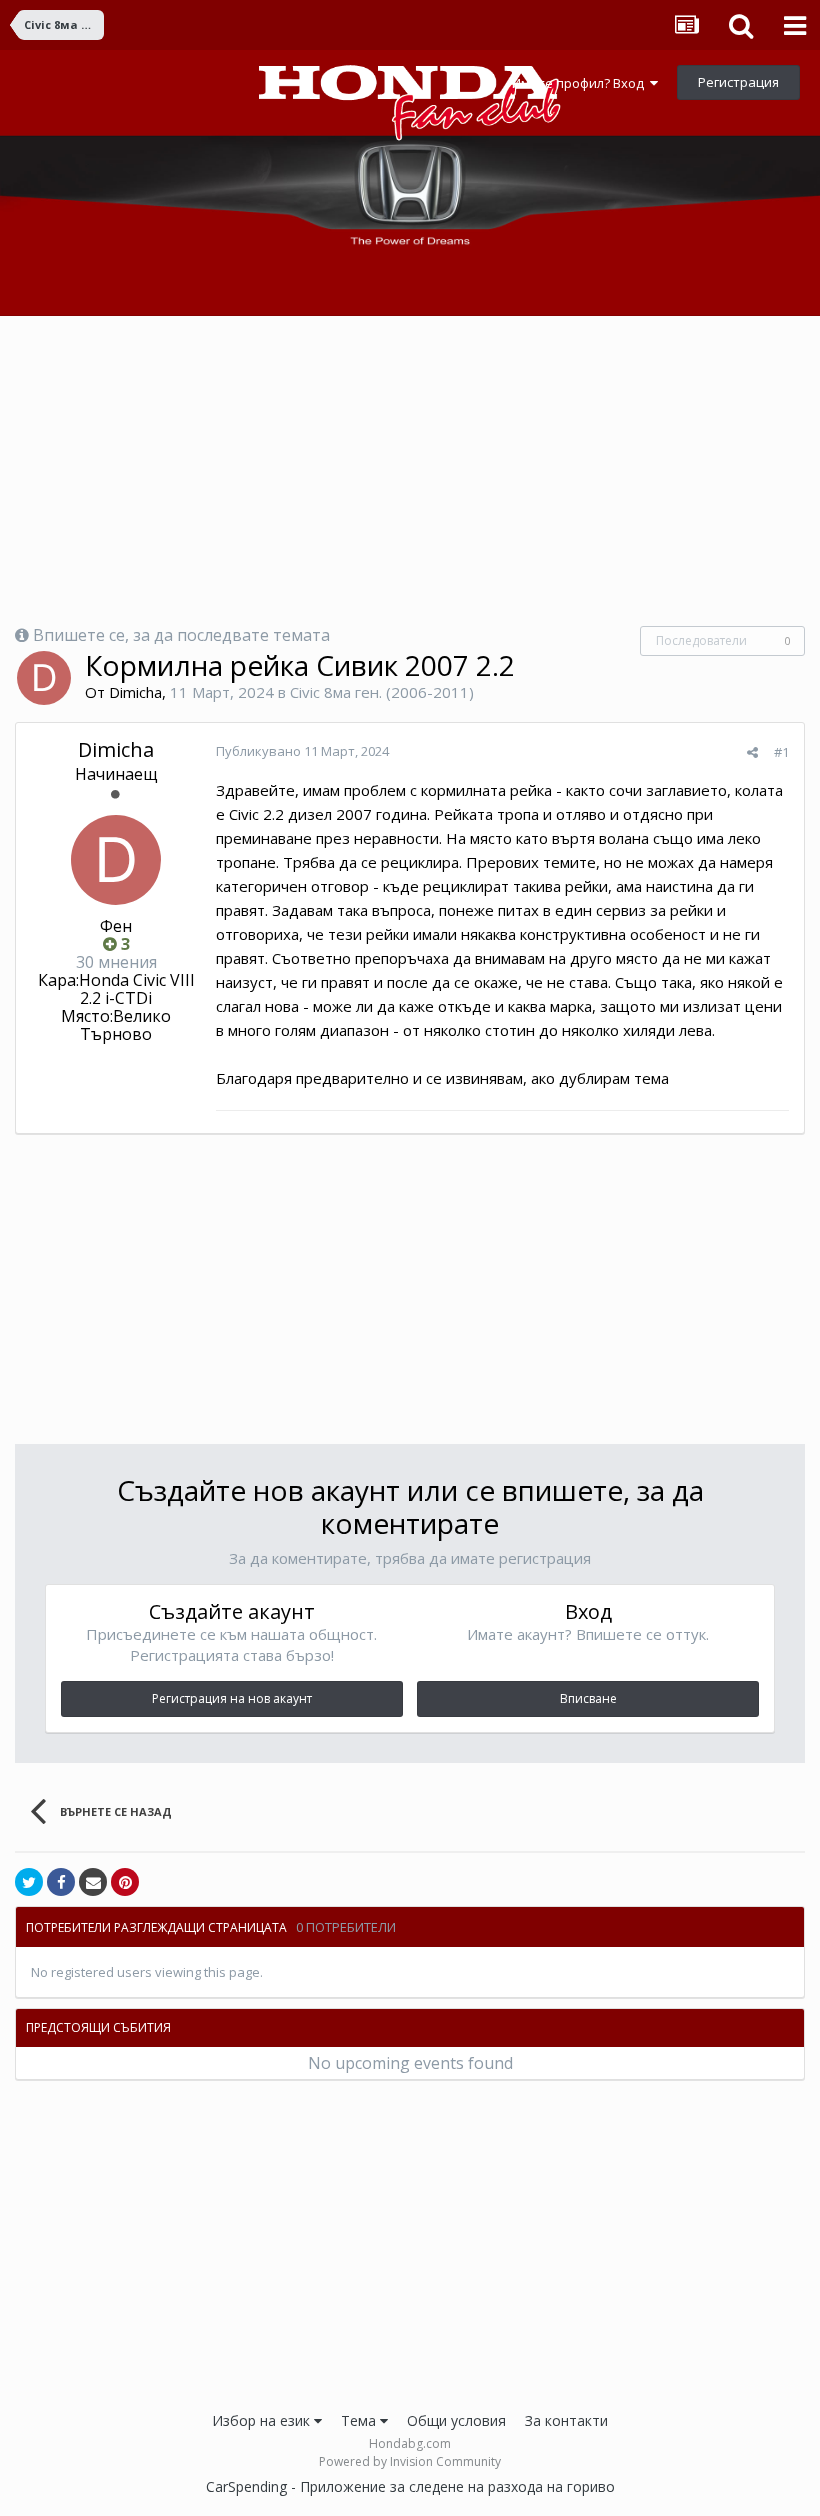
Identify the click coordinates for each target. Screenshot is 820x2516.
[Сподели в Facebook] (61, 1882)
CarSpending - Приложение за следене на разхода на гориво (410, 2486)
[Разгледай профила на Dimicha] (44, 678)
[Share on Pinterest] (125, 1882)
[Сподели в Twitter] (29, 1882)
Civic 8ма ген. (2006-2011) (382, 692)
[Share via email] (93, 1882)
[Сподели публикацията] (752, 752)
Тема (360, 2420)
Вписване (588, 1698)
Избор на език (263, 2420)
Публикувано (302, 751)
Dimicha (135, 692)
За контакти (566, 2420)
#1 (781, 752)
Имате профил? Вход (581, 83)
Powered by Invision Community (410, 2461)
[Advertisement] (410, 471)
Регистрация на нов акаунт (232, 1698)
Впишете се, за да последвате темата (181, 635)
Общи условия (456, 2420)
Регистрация (738, 82)
